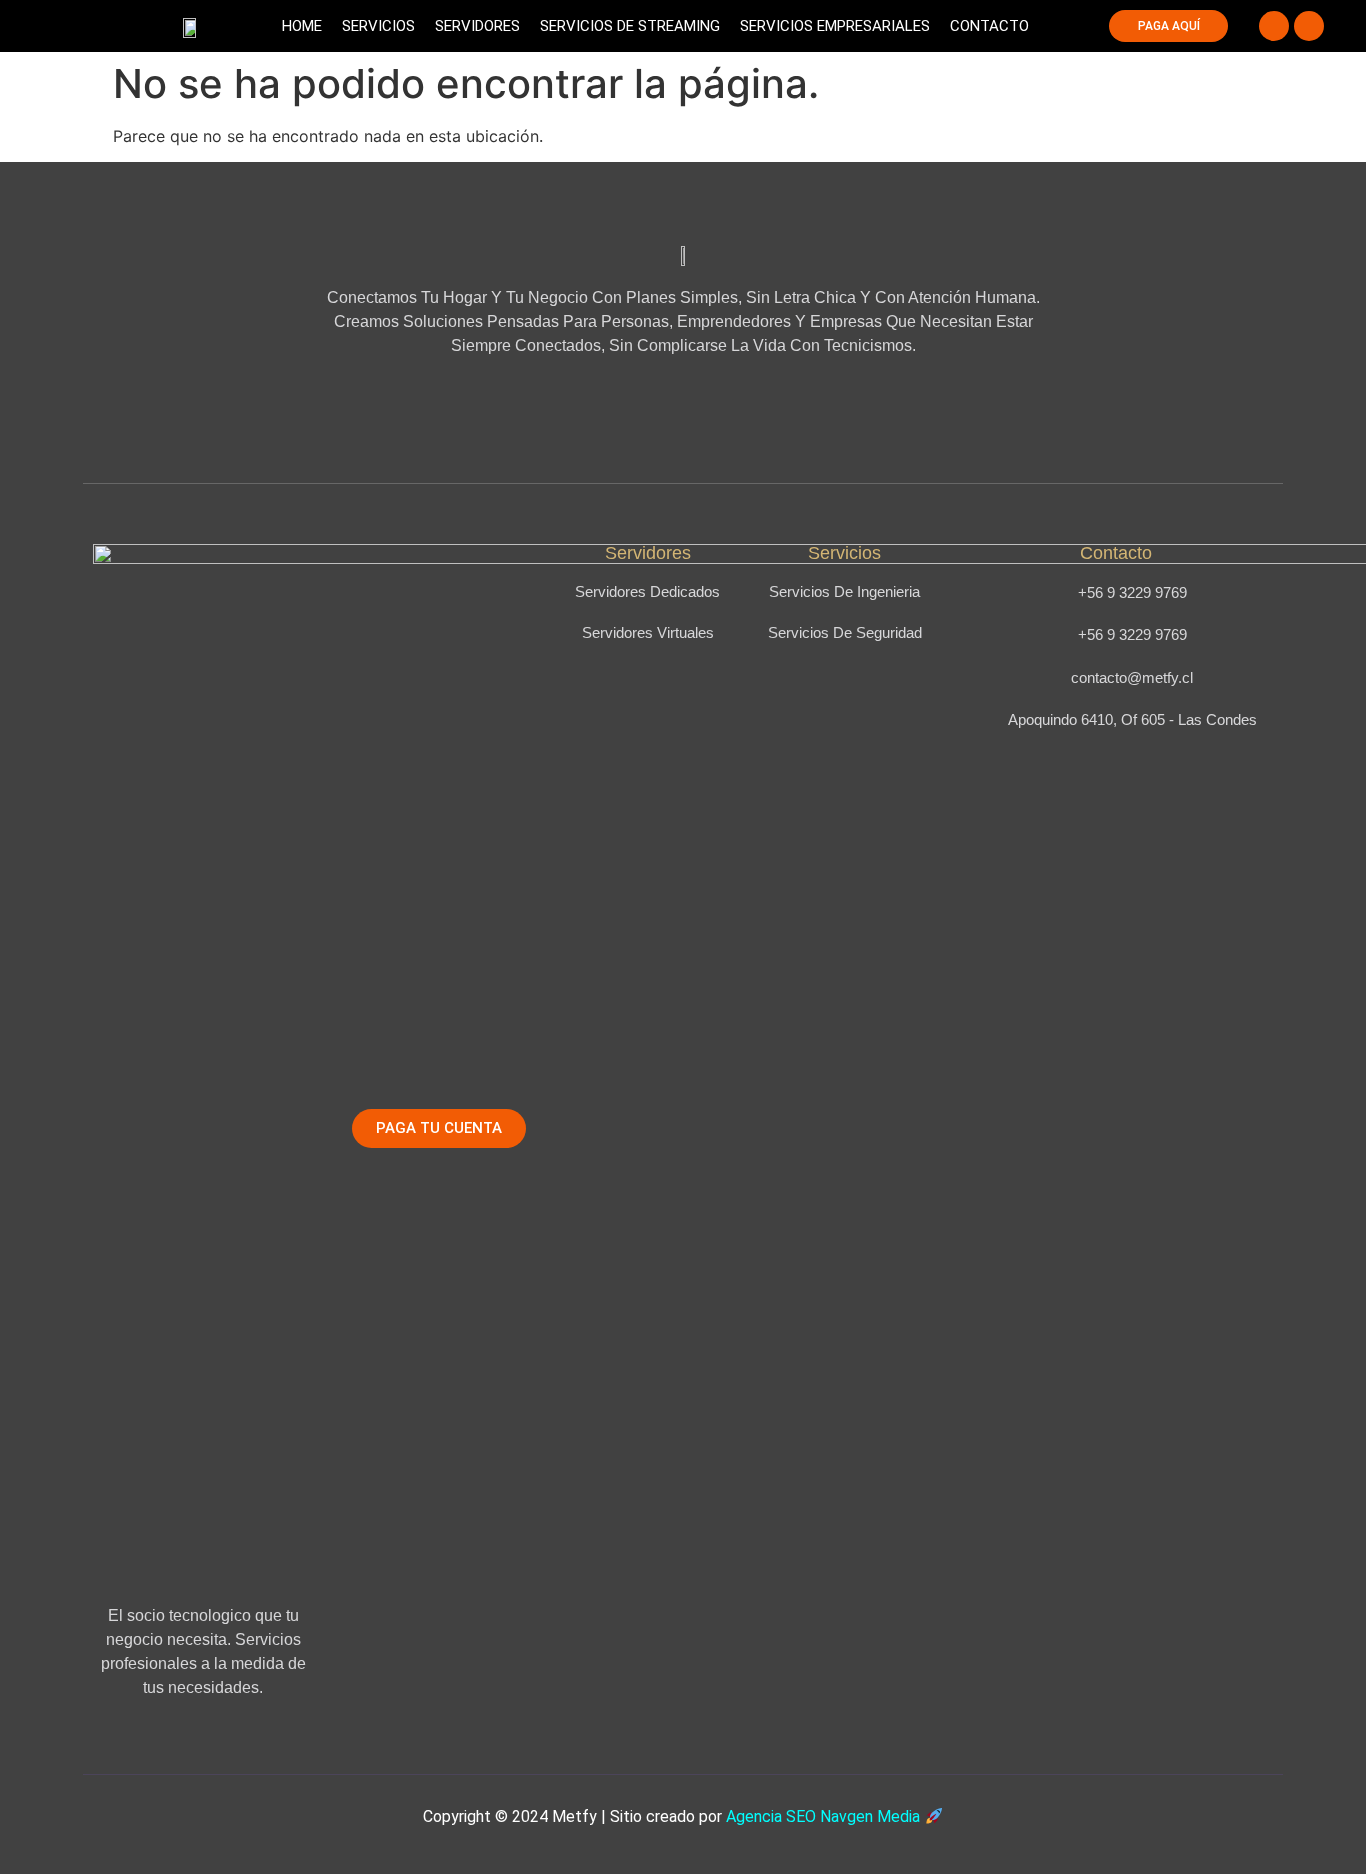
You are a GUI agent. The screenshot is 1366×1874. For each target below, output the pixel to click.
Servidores (477, 26)
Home (302, 26)
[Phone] (1274, 26)
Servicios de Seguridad (845, 632)
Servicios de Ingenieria (844, 591)
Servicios (378, 26)
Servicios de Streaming (630, 26)
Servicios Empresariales (835, 26)
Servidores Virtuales (648, 632)
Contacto (989, 26)
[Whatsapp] (1309, 26)
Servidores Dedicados (647, 591)
